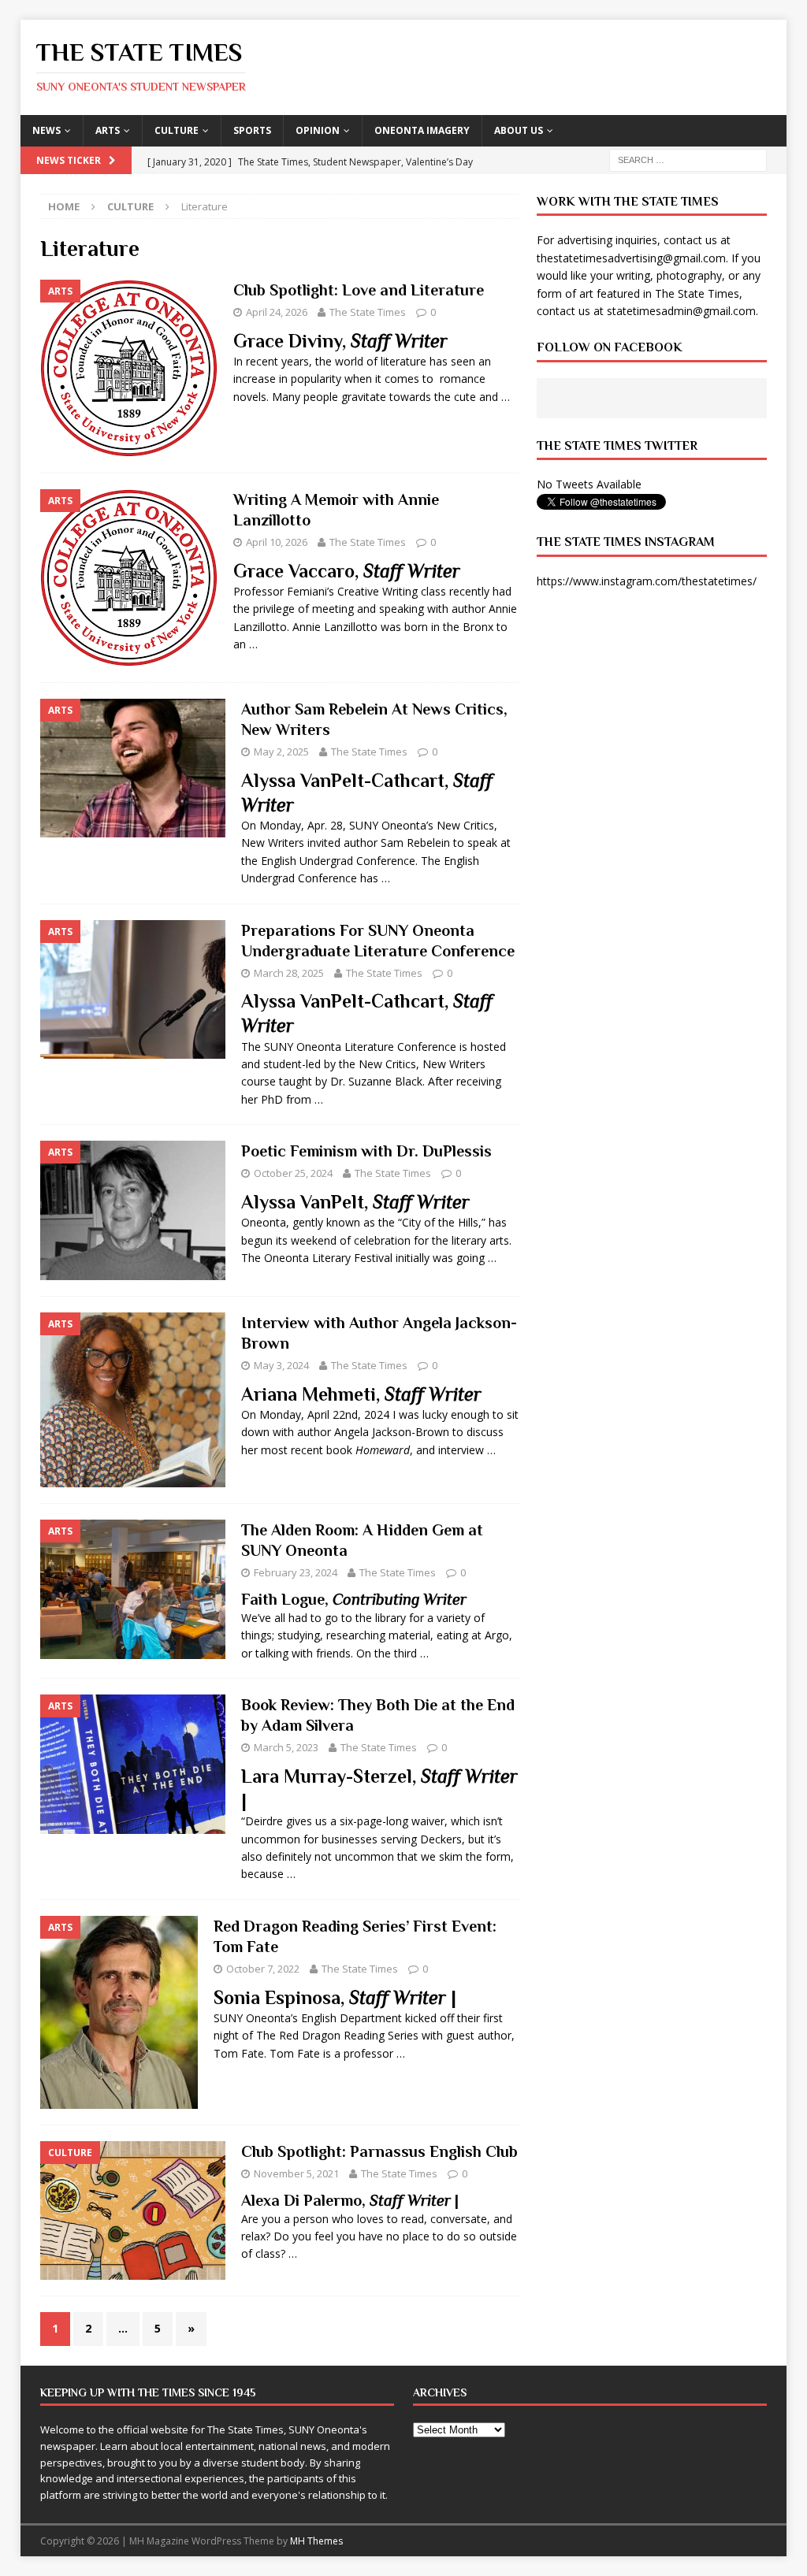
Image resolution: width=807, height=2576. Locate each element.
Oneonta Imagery (422, 130)
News (46, 130)
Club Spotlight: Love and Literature (359, 290)
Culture (177, 130)
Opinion (318, 130)
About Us (519, 130)
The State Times (368, 312)
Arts (108, 130)
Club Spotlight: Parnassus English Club (379, 2151)
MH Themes (316, 2541)
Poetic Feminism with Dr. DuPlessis (366, 1151)
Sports (252, 130)
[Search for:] (688, 159)
